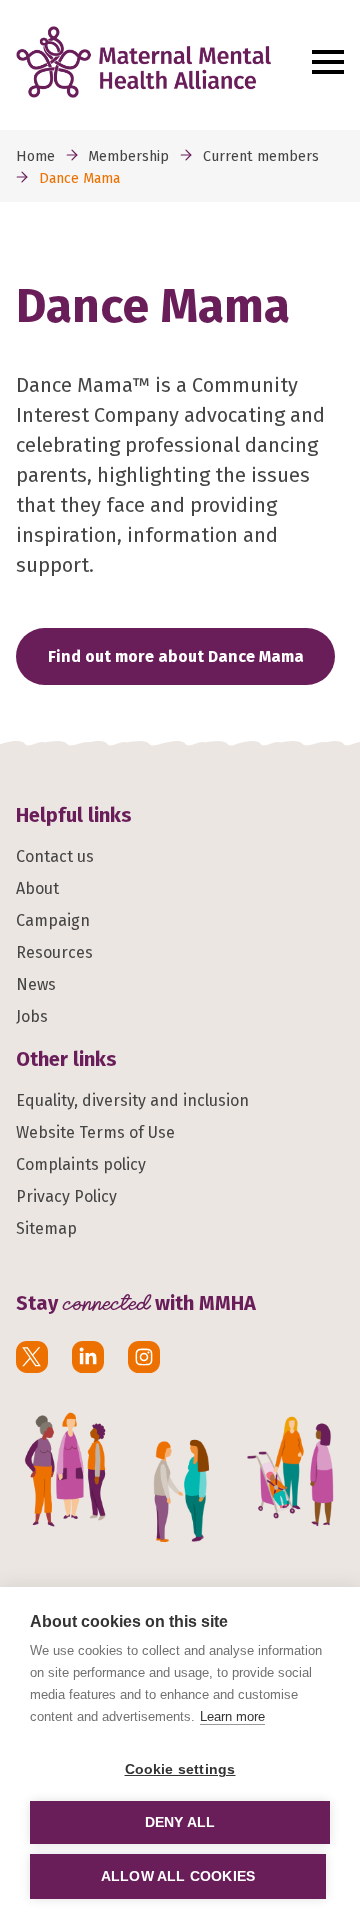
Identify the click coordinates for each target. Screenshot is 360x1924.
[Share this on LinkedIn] (88, 1357)
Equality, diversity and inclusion (132, 1100)
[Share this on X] (32, 1357)
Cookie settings (180, 1769)
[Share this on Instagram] (144, 1357)
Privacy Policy (66, 1196)
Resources (54, 952)
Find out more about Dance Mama (176, 656)
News (36, 984)
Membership (128, 156)
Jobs (32, 1016)
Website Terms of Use (95, 1132)
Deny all (180, 1822)
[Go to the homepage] (158, 62)
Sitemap (46, 1228)
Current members (261, 156)
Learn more (232, 1716)
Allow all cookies (178, 1876)
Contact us (55, 856)
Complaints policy (81, 1164)
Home (35, 156)
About (37, 888)
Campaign (53, 920)
